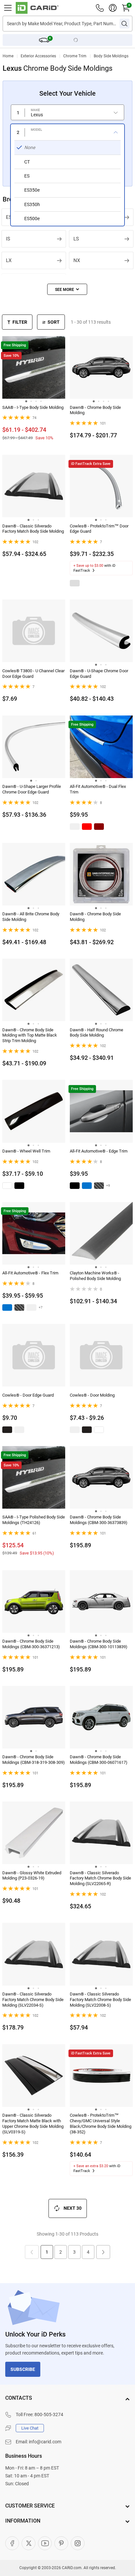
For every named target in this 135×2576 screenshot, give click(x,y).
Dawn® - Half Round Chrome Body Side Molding (96, 1033)
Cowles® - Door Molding (92, 1395)
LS (76, 239)
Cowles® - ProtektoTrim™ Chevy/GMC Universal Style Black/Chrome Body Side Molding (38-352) (101, 2124)
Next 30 (73, 2208)
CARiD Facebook (12, 2543)
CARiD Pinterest (61, 2543)
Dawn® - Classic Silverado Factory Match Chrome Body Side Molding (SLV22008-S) (100, 2000)
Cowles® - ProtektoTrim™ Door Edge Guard (99, 529)
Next (103, 2252)
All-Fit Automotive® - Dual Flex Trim (98, 789)
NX (77, 260)
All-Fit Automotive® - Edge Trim (99, 1151)
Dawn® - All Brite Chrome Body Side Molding (31, 917)
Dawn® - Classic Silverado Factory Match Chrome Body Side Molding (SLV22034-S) (33, 2000)
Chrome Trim (75, 56)
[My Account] (113, 8)
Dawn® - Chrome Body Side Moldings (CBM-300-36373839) (99, 1520)
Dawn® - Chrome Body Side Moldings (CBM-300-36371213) (31, 1644)
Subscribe (23, 2369)
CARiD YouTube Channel (45, 2543)
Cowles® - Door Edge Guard (28, 1395)
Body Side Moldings (111, 56)
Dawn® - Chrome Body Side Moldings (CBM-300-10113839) (99, 1644)
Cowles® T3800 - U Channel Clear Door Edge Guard (33, 674)
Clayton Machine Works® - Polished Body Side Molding (95, 1276)
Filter (20, 322)
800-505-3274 (49, 2414)
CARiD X (29, 2543)
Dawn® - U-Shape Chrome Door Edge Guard (99, 674)
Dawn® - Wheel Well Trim (26, 1151)
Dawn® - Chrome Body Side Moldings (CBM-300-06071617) (99, 1760)
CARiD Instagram (78, 2543)
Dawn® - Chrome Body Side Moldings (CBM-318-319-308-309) (34, 1760)
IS (8, 239)
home (8, 56)
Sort (54, 322)
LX (9, 260)
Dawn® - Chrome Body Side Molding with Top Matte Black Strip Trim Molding (30, 1035)
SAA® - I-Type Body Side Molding (33, 407)
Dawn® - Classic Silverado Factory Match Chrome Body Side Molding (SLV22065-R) (100, 1878)
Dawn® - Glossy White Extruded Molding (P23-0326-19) (32, 1876)
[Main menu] (8, 8)
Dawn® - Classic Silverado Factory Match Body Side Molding (33, 529)
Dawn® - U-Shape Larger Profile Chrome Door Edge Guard (32, 789)
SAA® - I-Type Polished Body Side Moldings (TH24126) (34, 1520)
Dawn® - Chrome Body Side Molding (95, 410)
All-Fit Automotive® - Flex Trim (30, 1273)
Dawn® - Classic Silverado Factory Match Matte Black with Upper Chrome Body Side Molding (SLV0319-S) (33, 2124)
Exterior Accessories (38, 56)
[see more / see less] (67, 289)
